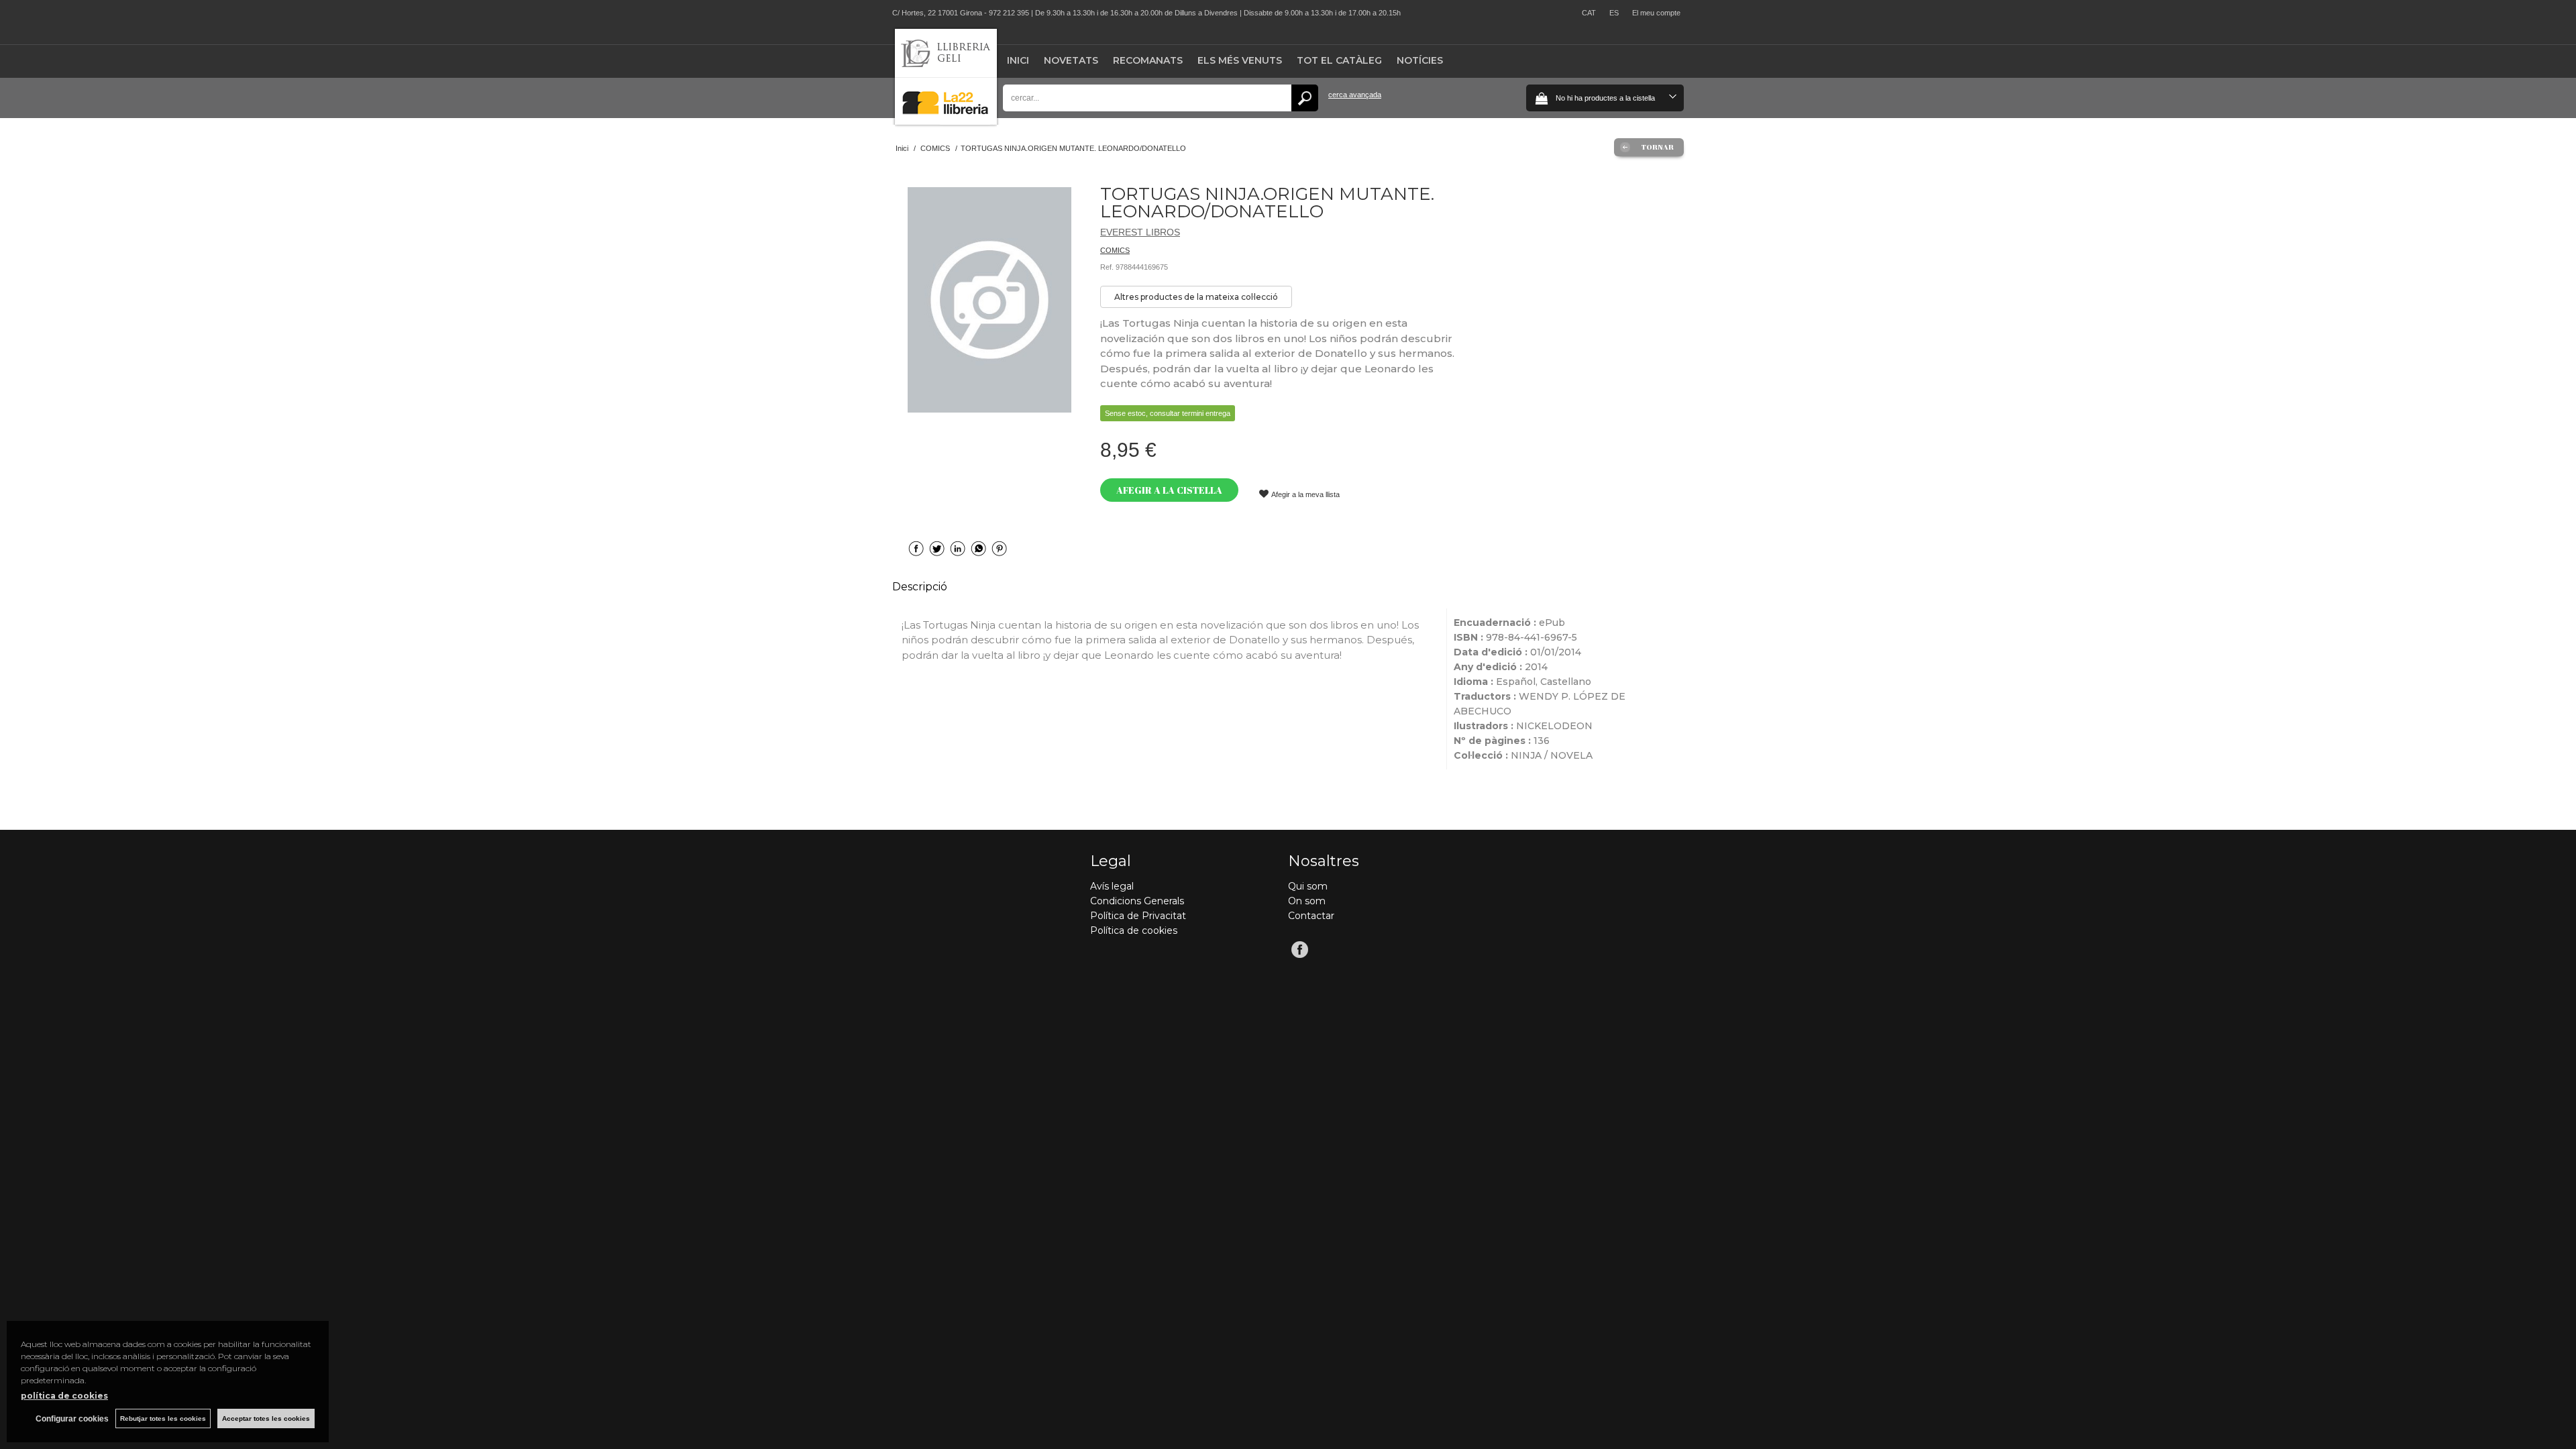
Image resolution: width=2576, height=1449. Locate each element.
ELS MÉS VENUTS (1240, 60)
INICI (1018, 60)
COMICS (1115, 250)
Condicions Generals (1137, 901)
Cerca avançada (1355, 95)
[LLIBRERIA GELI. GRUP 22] (946, 122)
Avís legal (1112, 886)
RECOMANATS (1148, 60)
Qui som (1308, 886)
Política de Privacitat (1138, 916)
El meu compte (1656, 13)
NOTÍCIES (1420, 60)
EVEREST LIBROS (1140, 232)
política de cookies (64, 1396)
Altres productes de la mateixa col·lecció (1196, 297)
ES (1614, 13)
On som (1307, 901)
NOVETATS (1071, 60)
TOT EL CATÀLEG (1339, 60)
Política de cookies (1134, 930)
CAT (1589, 13)
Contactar (1311, 916)
